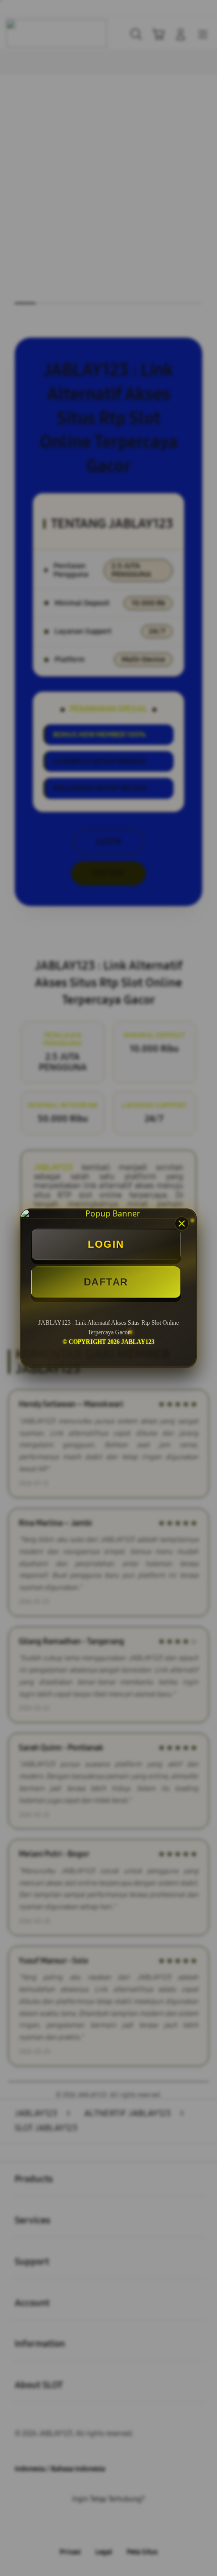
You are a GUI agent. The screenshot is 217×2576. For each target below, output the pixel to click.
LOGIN (106, 1244)
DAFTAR (106, 1282)
